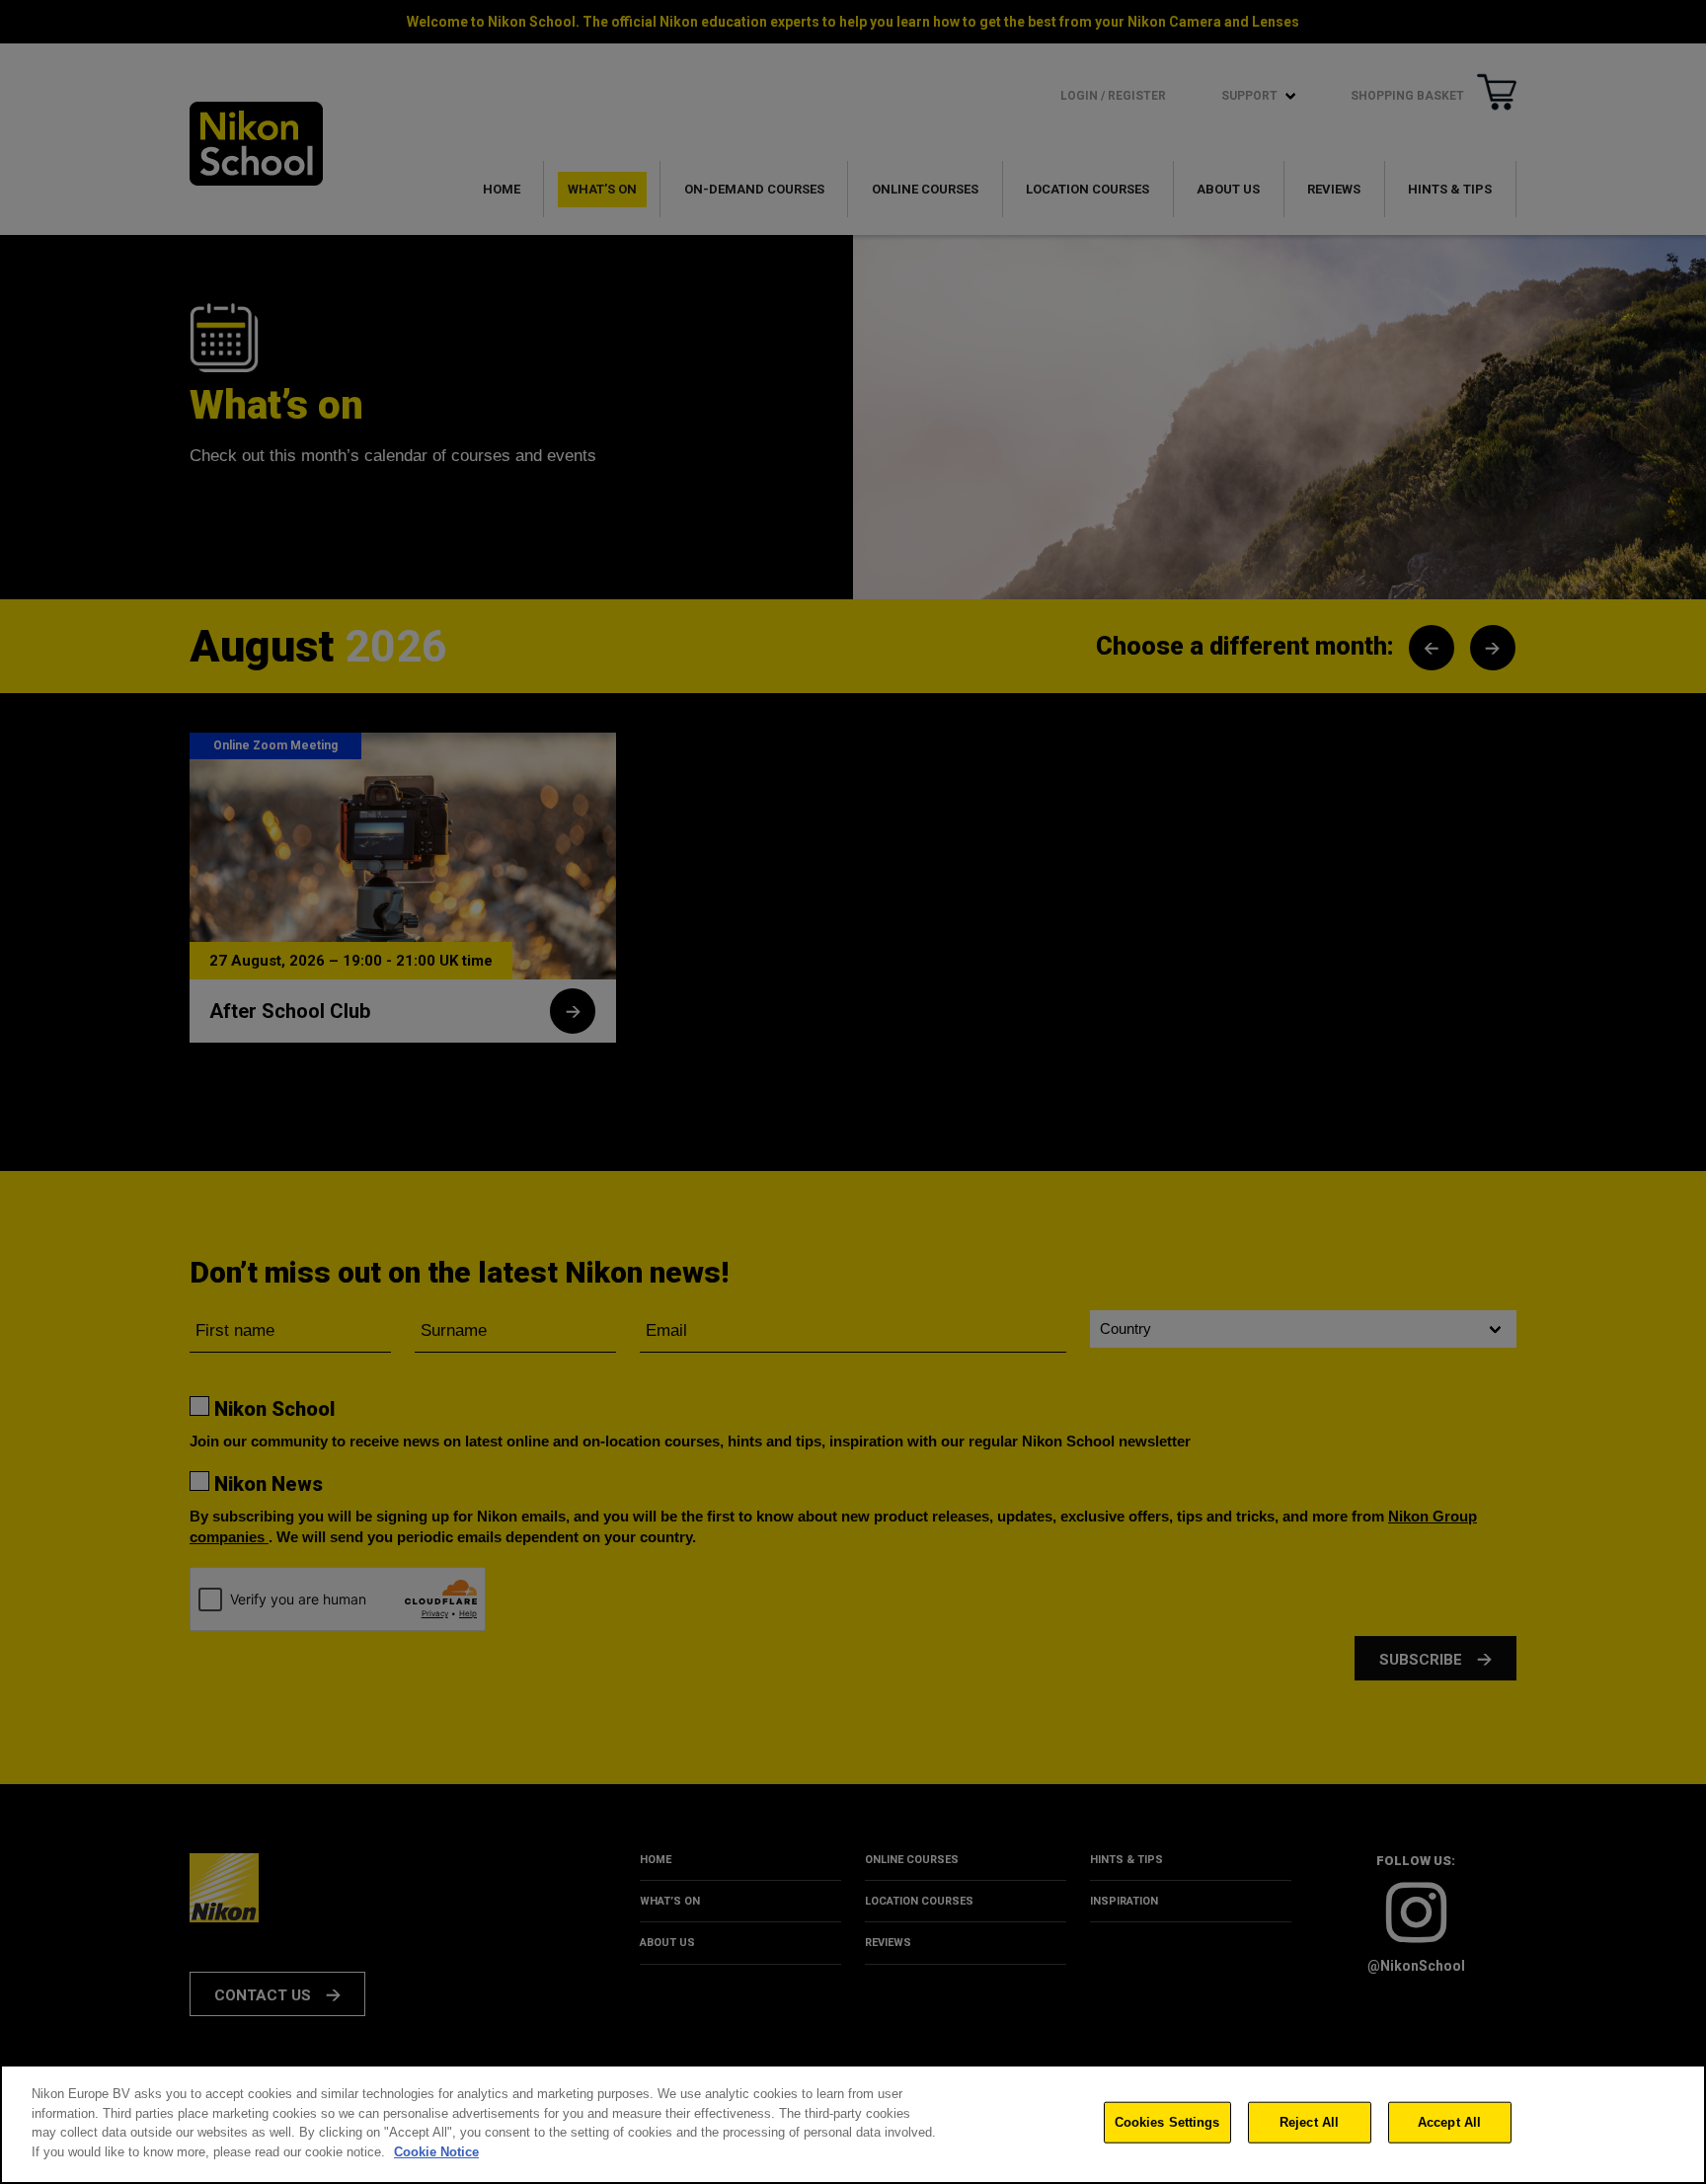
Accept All (1449, 2122)
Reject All (1309, 2122)
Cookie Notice (436, 2151)
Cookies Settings (1167, 2122)
